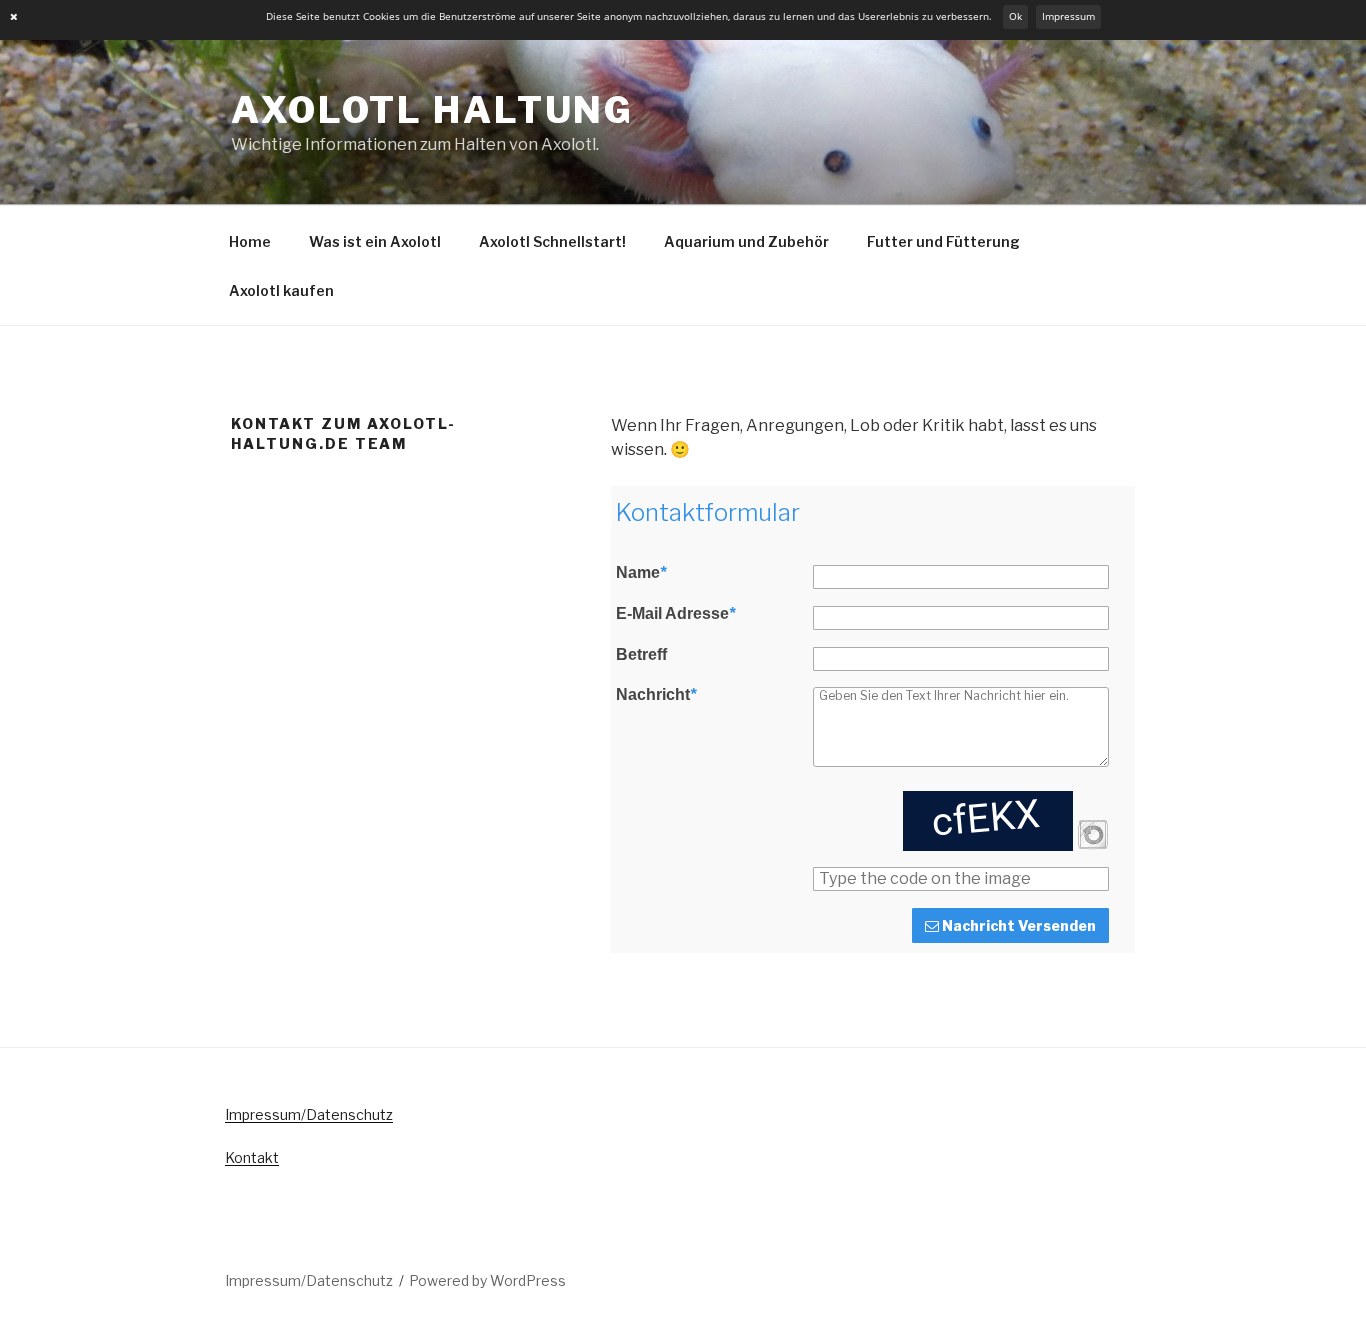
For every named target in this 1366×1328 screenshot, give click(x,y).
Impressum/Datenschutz (309, 1114)
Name (641, 573)
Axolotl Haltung (432, 110)
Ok (1015, 16)
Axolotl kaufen (281, 290)
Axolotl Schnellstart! (552, 241)
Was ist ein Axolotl (375, 241)
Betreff (641, 655)
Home (250, 241)
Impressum (1068, 16)
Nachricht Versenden (1017, 925)
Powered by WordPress (487, 1280)
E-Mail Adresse (675, 614)
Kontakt (252, 1157)
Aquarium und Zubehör (746, 241)
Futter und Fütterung (943, 241)
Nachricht (656, 695)
